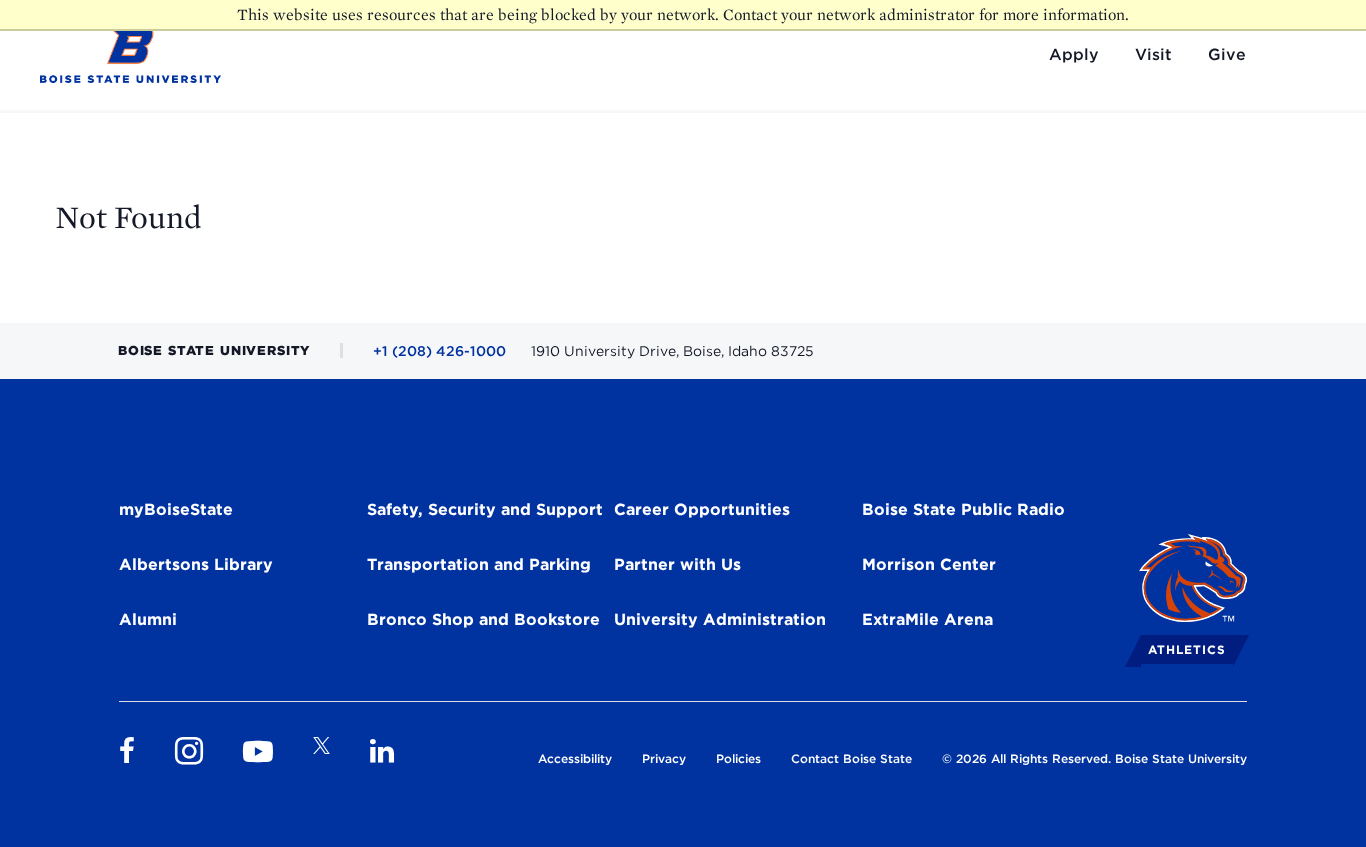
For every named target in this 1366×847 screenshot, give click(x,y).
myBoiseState (176, 509)
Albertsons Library (196, 564)
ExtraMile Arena (927, 619)
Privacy (664, 758)
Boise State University (1181, 758)
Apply (1074, 54)
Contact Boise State (851, 758)
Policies (738, 758)
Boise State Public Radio (963, 509)
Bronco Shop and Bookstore (483, 619)
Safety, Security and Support (485, 509)
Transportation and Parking (479, 564)
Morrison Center (929, 564)
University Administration (720, 619)
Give (1227, 54)
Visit (1153, 54)
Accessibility (575, 758)
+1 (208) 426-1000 (439, 351)
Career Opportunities (702, 509)
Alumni (148, 619)
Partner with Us (677, 564)
